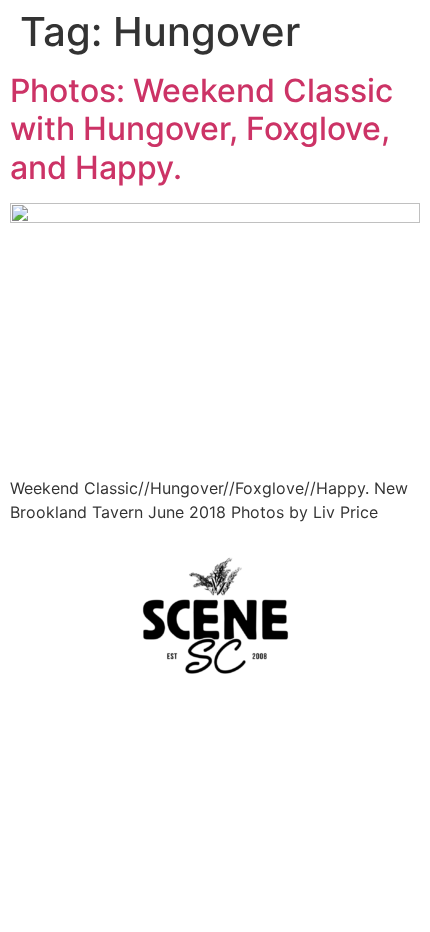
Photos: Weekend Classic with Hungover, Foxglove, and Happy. (201, 129)
